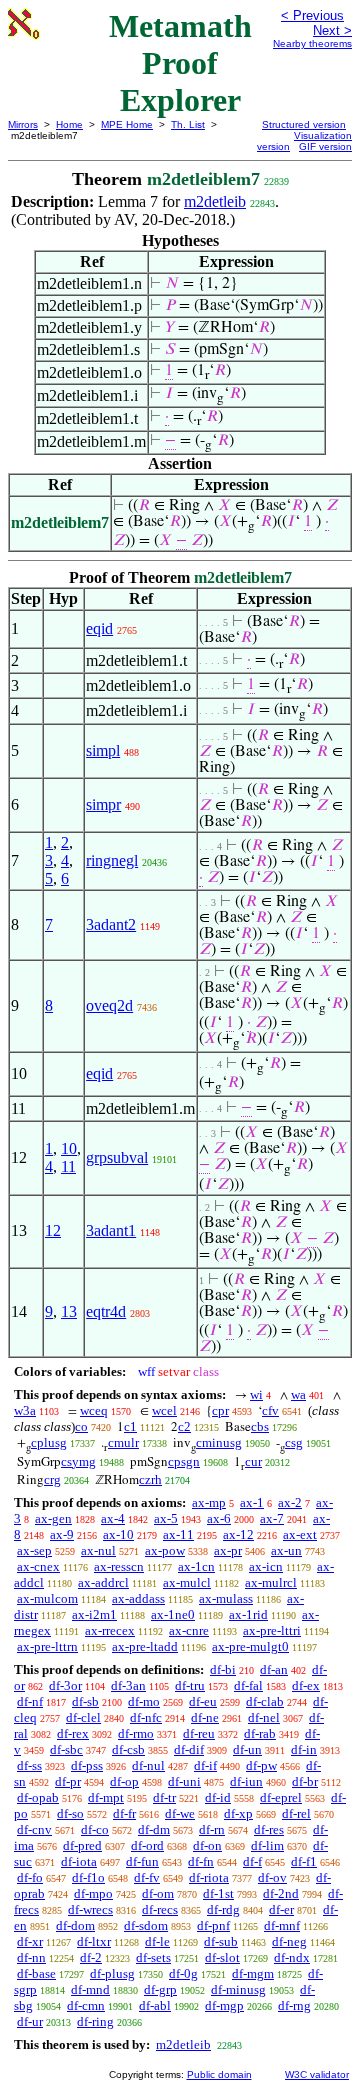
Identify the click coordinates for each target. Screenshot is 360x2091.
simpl (103, 750)
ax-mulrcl (271, 1582)
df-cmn (86, 2005)
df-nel (264, 1717)
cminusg (219, 1442)
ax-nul (98, 1550)
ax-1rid (248, 1614)
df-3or (65, 1685)
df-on (207, 1845)
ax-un (286, 1550)
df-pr (68, 1781)
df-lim (267, 1845)
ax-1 (252, 1502)
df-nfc (146, 1717)
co (81, 1426)
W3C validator (317, 2074)
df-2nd (281, 1893)
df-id (218, 1797)
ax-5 (166, 1518)
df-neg (289, 1941)
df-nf (30, 1701)
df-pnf (213, 1925)
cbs (260, 1426)
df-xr (30, 1941)
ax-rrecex (110, 1630)
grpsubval (117, 1157)
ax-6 (219, 1518)
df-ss (29, 1765)
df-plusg (112, 1973)
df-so (70, 1813)
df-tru (190, 1685)
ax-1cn (196, 1566)
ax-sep (34, 1550)
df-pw (261, 1765)
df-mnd (90, 1989)
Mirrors (23, 124)
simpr (103, 804)
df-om (158, 1893)
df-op (124, 1781)
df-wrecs (90, 1909)
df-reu (199, 1733)
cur (253, 1461)
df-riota (209, 1877)
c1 (130, 1426)
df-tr (164, 1797)
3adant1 (111, 1230)
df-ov (272, 1877)
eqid (99, 628)
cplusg (49, 1442)
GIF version (325, 146)
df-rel (296, 1813)
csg (294, 1442)
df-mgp (224, 2005)
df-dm (154, 1829)
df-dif (189, 1749)
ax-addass (138, 1598)
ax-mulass (226, 1598)
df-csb (128, 1749)
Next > (332, 30)
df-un (247, 1749)
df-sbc (66, 1749)
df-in (304, 1749)
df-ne (205, 1717)
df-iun (246, 1781)
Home (69, 124)
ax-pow (165, 1550)
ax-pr (228, 1550)
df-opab (38, 1797)
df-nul (148, 1765)
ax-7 (272, 1518)
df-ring (95, 2021)
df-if (205, 1765)
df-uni (184, 1781)
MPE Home (127, 124)
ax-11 (178, 1534)
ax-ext (300, 1534)
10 (69, 1148)
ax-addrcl (103, 1582)
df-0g (183, 1973)
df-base (36, 1973)
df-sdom (146, 1925)
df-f (252, 1861)
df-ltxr (94, 1941)
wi (256, 1394)
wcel (164, 1410)
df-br (305, 1781)
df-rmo (136, 1733)
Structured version (304, 124)
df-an (274, 1669)
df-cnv (34, 1829)
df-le (157, 1941)
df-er (281, 1909)
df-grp (160, 1989)
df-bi (223, 1669)
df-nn (31, 1957)
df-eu (203, 1701)
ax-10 (118, 1534)
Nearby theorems (312, 43)
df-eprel (281, 1797)
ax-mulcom (47, 1598)
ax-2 (290, 1502)
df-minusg (238, 1989)
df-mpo (93, 1893)
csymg (78, 1461)
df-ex (306, 1685)
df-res (269, 1829)
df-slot (222, 1957)
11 (68, 1166)
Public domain (219, 2074)
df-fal (248, 1685)
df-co (95, 1829)
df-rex (73, 1733)
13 (69, 1311)
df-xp (238, 1813)
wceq (94, 1410)
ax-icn (266, 1566)
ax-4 (113, 1518)
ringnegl (112, 860)
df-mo (144, 1701)
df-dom (75, 1925)
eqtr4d (106, 1311)
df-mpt (106, 1797)
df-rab (260, 1733)
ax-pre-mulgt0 (250, 1646)
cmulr (123, 1442)
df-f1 (304, 1861)
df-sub (221, 1941)
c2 (184, 1426)
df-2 (91, 1957)
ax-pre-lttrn (47, 1646)
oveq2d (109, 1005)
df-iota (79, 1861)
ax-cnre (189, 1630)
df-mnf (282, 1925)
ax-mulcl (187, 1582)
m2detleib (215, 201)
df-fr (124, 1813)
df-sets (153, 1957)
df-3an (128, 1685)
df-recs (160, 1909)
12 (53, 1230)
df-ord (147, 1845)
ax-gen (53, 1518)
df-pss (87, 1765)
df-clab (265, 1701)
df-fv (147, 1877)
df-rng (294, 2005)
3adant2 (111, 924)
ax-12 (238, 1534)
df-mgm (253, 1973)
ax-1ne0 (173, 1614)
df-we (180, 1813)
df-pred (82, 1845)
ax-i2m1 (94, 1614)
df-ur (30, 2021)
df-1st (218, 1893)
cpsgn (184, 1461)
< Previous (312, 15)
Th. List (188, 124)
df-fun (142, 1861)
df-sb (85, 1701)
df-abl (155, 2005)
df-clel (83, 1717)
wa (298, 1394)
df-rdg (223, 1909)
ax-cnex (38, 1566)
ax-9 (62, 1534)
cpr (220, 1410)
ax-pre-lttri (272, 1630)
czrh (150, 1479)
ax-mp (209, 1502)
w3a (25, 1410)
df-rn (212, 1829)
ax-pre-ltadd (145, 1646)
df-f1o (88, 1877)
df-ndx (292, 1957)
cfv (270, 1410)
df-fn (201, 1861)
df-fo (30, 1877)
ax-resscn (119, 1566)
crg (52, 1479)
